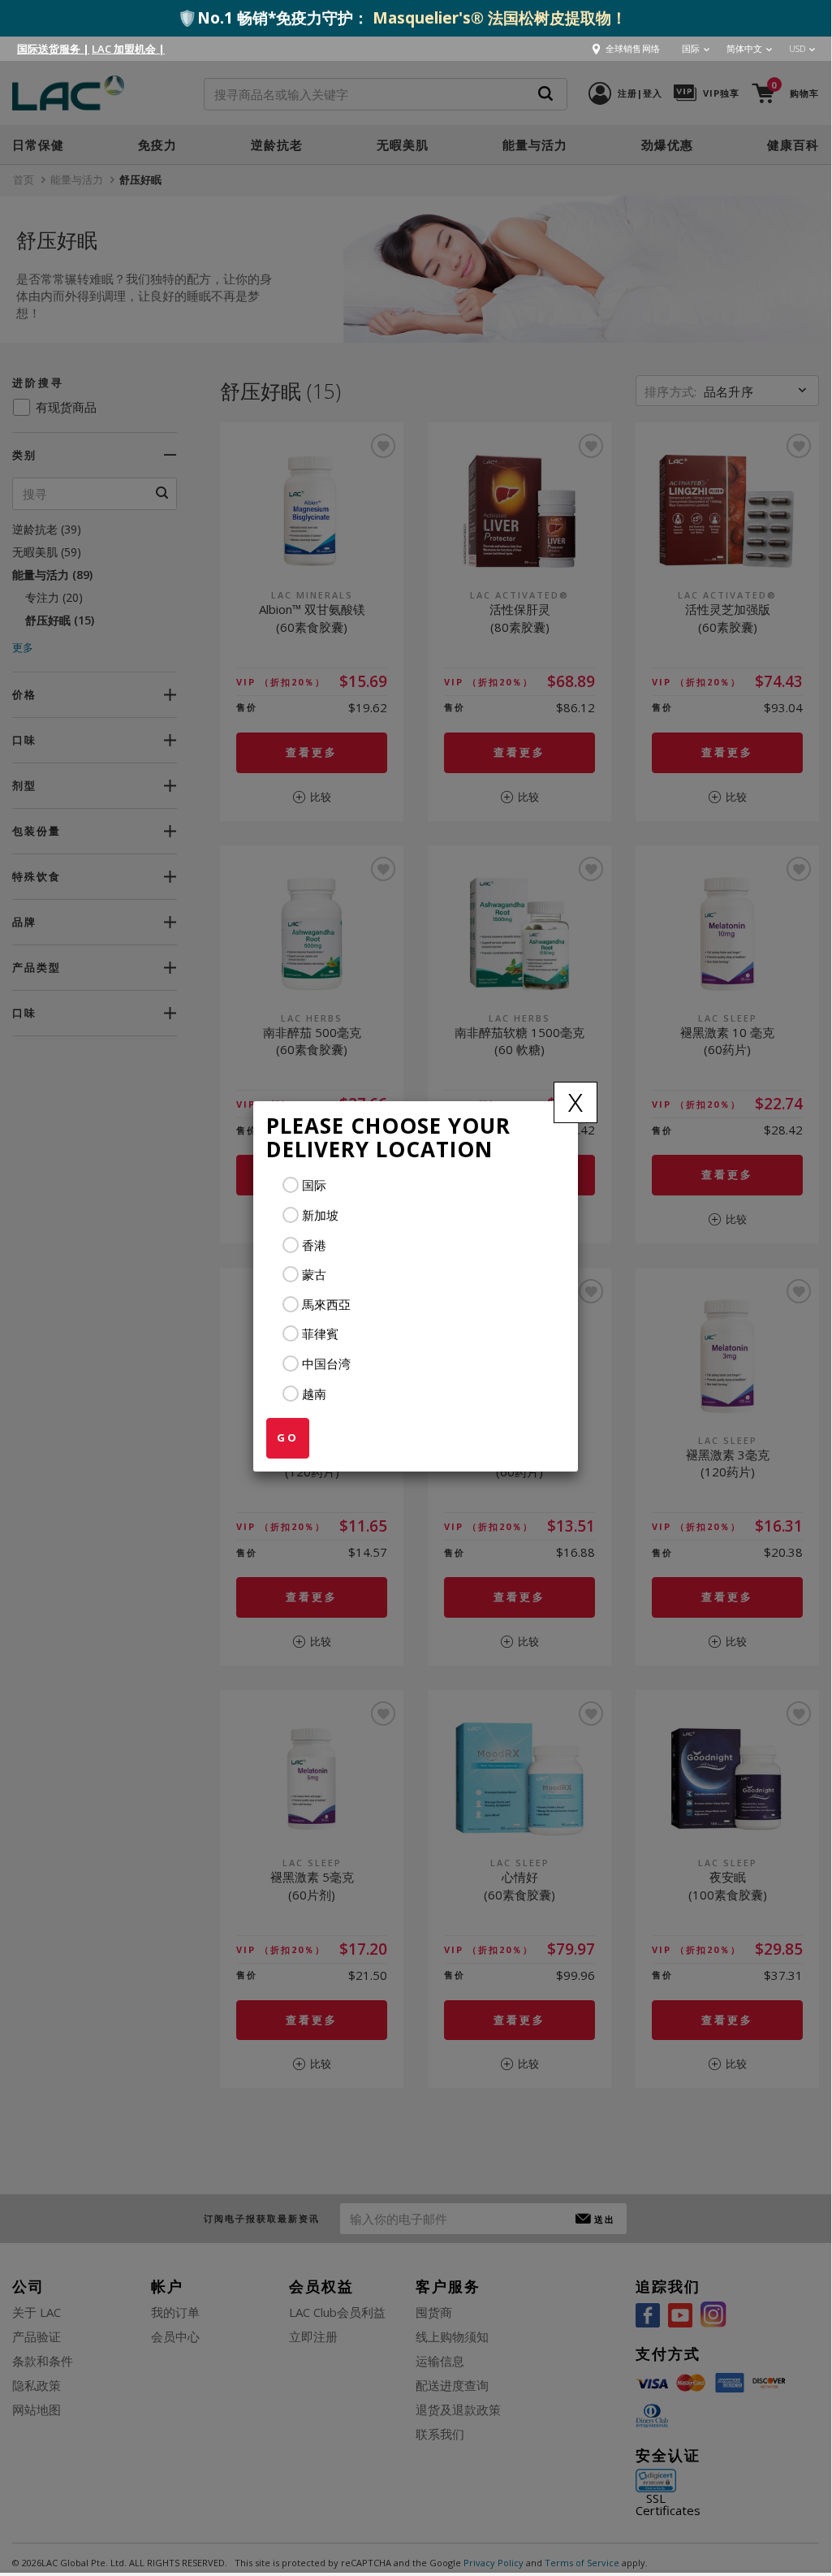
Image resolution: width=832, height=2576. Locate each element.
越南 (314, 1394)
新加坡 (320, 1215)
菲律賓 (320, 1333)
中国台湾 (326, 1364)
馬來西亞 (326, 1304)
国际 (314, 1185)
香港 (314, 1245)
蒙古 (314, 1274)
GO (288, 1437)
